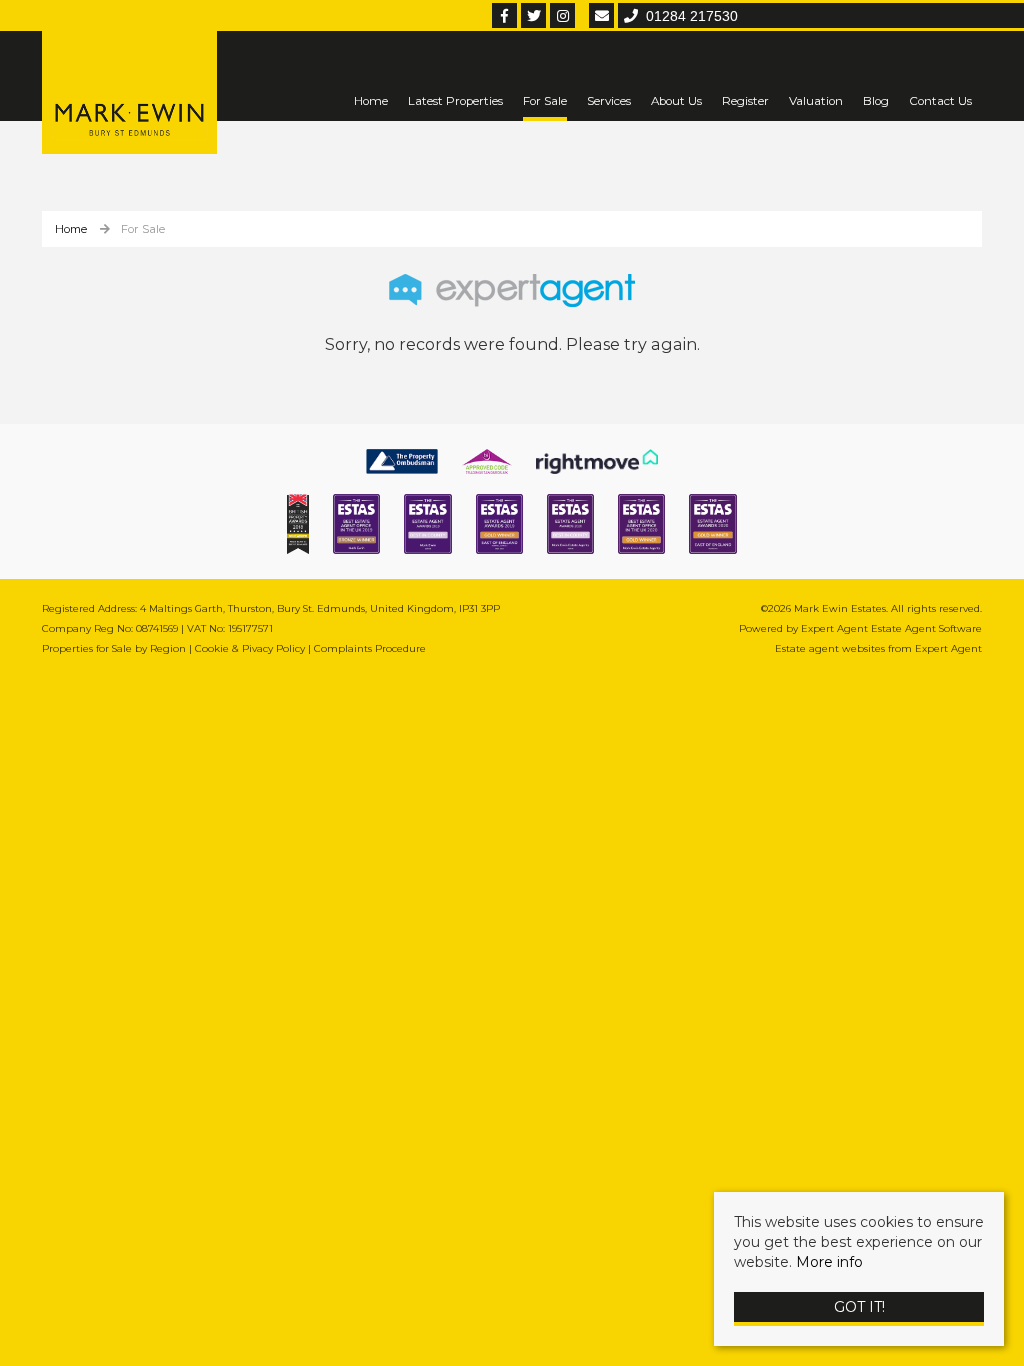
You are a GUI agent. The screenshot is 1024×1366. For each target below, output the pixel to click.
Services (609, 101)
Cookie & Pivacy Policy (250, 648)
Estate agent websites (830, 648)
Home (371, 101)
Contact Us (940, 101)
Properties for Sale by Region (114, 648)
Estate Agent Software (926, 628)
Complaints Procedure (370, 648)
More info (829, 1262)
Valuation (816, 101)
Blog (876, 101)
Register (745, 101)
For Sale (545, 101)
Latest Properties (455, 101)
